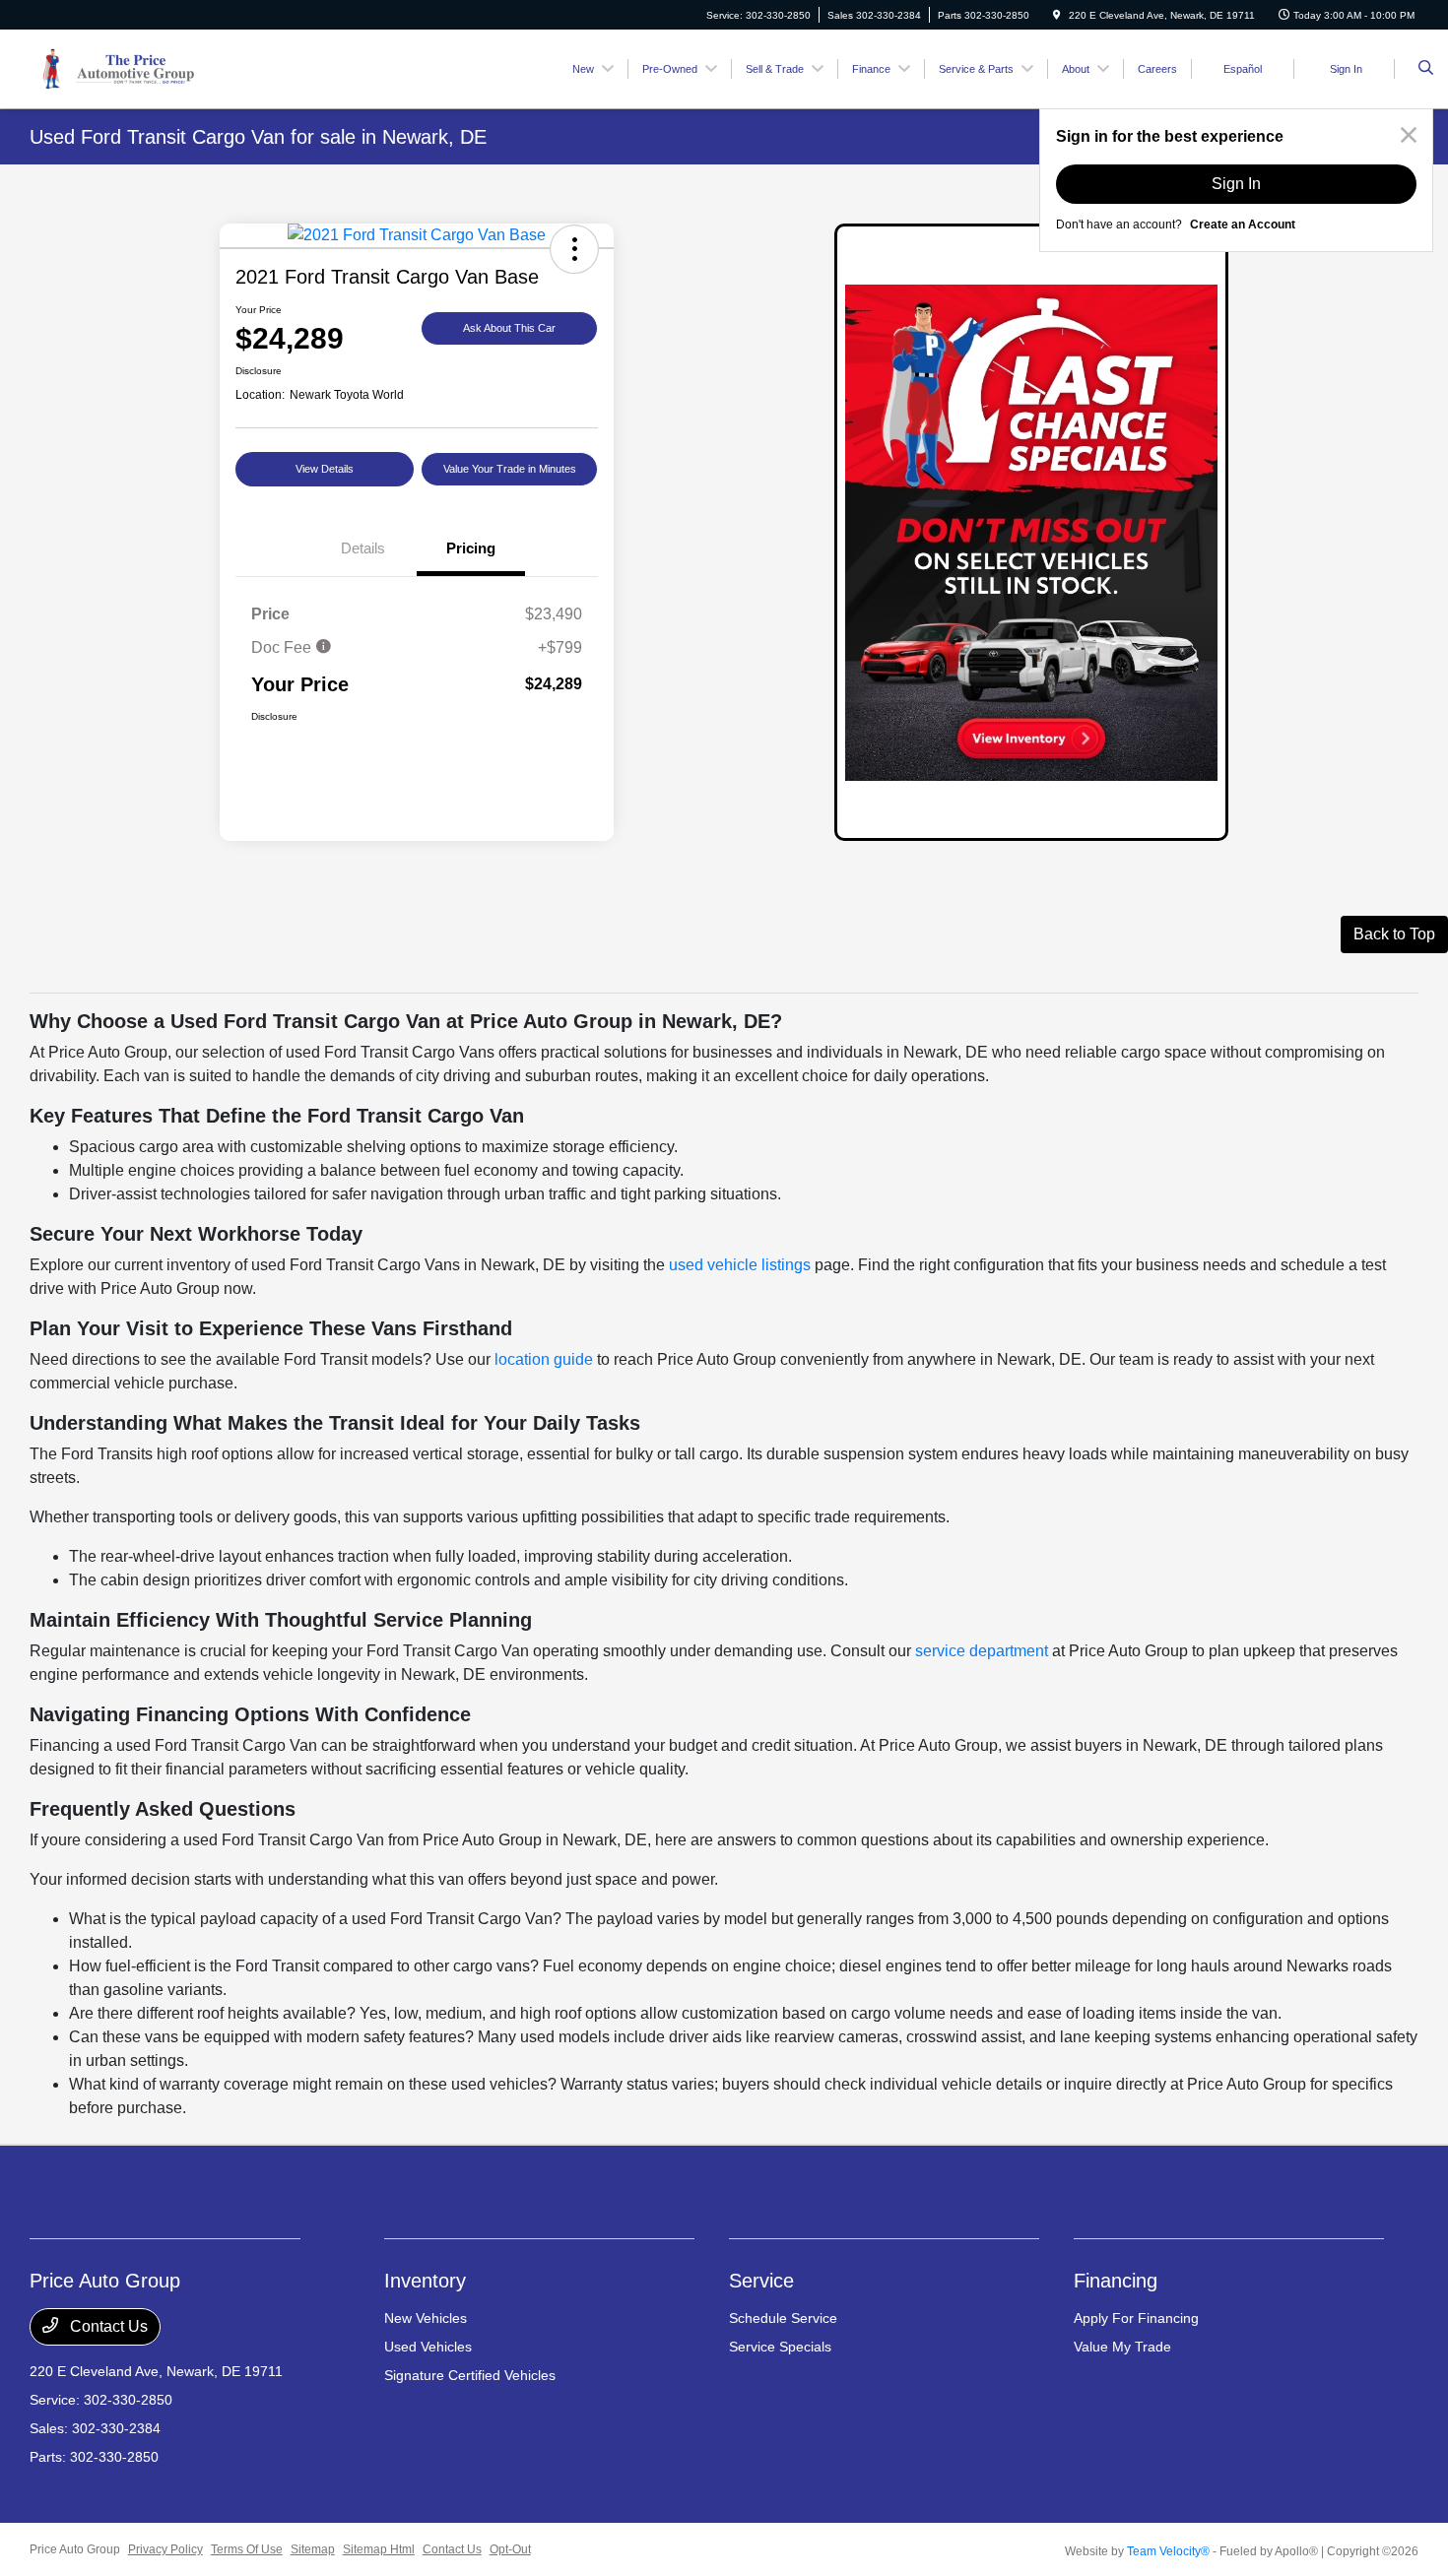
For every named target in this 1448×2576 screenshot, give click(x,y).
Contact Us (107, 2326)
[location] (1057, 15)
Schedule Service (783, 2318)
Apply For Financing (1136, 2318)
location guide (544, 1359)
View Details (325, 469)
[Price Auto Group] (118, 67)
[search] (1426, 69)
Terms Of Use (247, 2549)
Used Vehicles (428, 2347)
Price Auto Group (75, 2549)
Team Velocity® (1168, 2551)
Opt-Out (510, 2549)
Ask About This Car (509, 328)
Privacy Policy (165, 2549)
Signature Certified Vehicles (470, 2375)
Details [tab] (363, 548)
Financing (1116, 2281)
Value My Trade (1122, 2347)
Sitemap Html (379, 2549)
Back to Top (1394, 934)
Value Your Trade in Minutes (510, 469)
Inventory (425, 2281)
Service (761, 2281)
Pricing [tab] (471, 548)
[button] (574, 249)
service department (982, 1651)
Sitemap (313, 2549)
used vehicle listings (740, 1265)
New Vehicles (426, 2318)
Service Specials (780, 2347)
